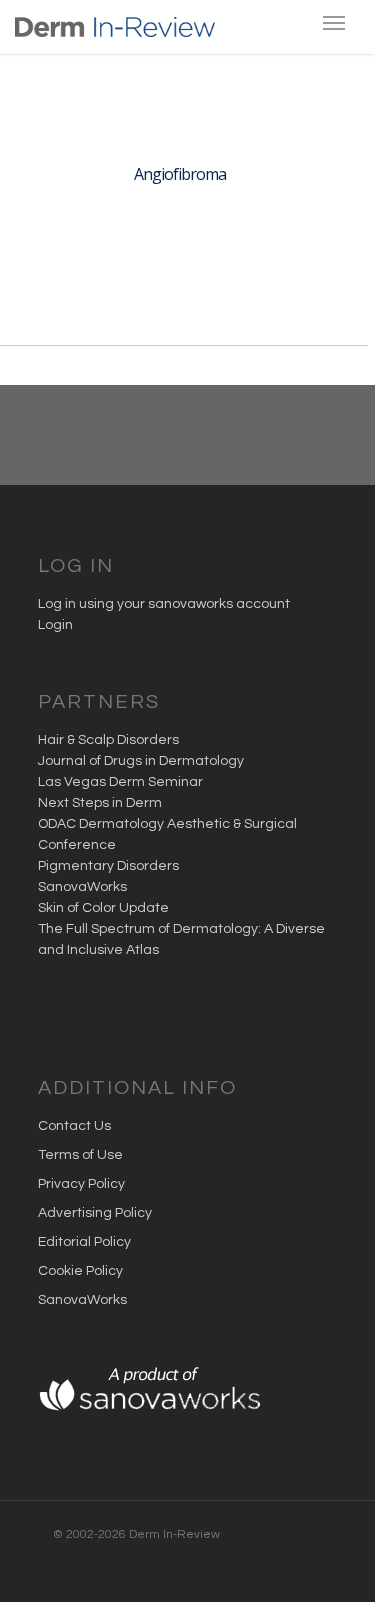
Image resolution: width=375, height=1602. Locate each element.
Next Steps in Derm (100, 803)
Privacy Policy (81, 1184)
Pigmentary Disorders (108, 866)
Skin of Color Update (103, 908)
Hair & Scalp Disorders (108, 740)
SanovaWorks (82, 887)
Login (55, 625)
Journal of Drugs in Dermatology (141, 761)
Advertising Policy (95, 1213)
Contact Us (74, 1126)
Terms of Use (80, 1155)
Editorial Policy (84, 1242)
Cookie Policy (80, 1271)
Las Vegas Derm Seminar (120, 782)
